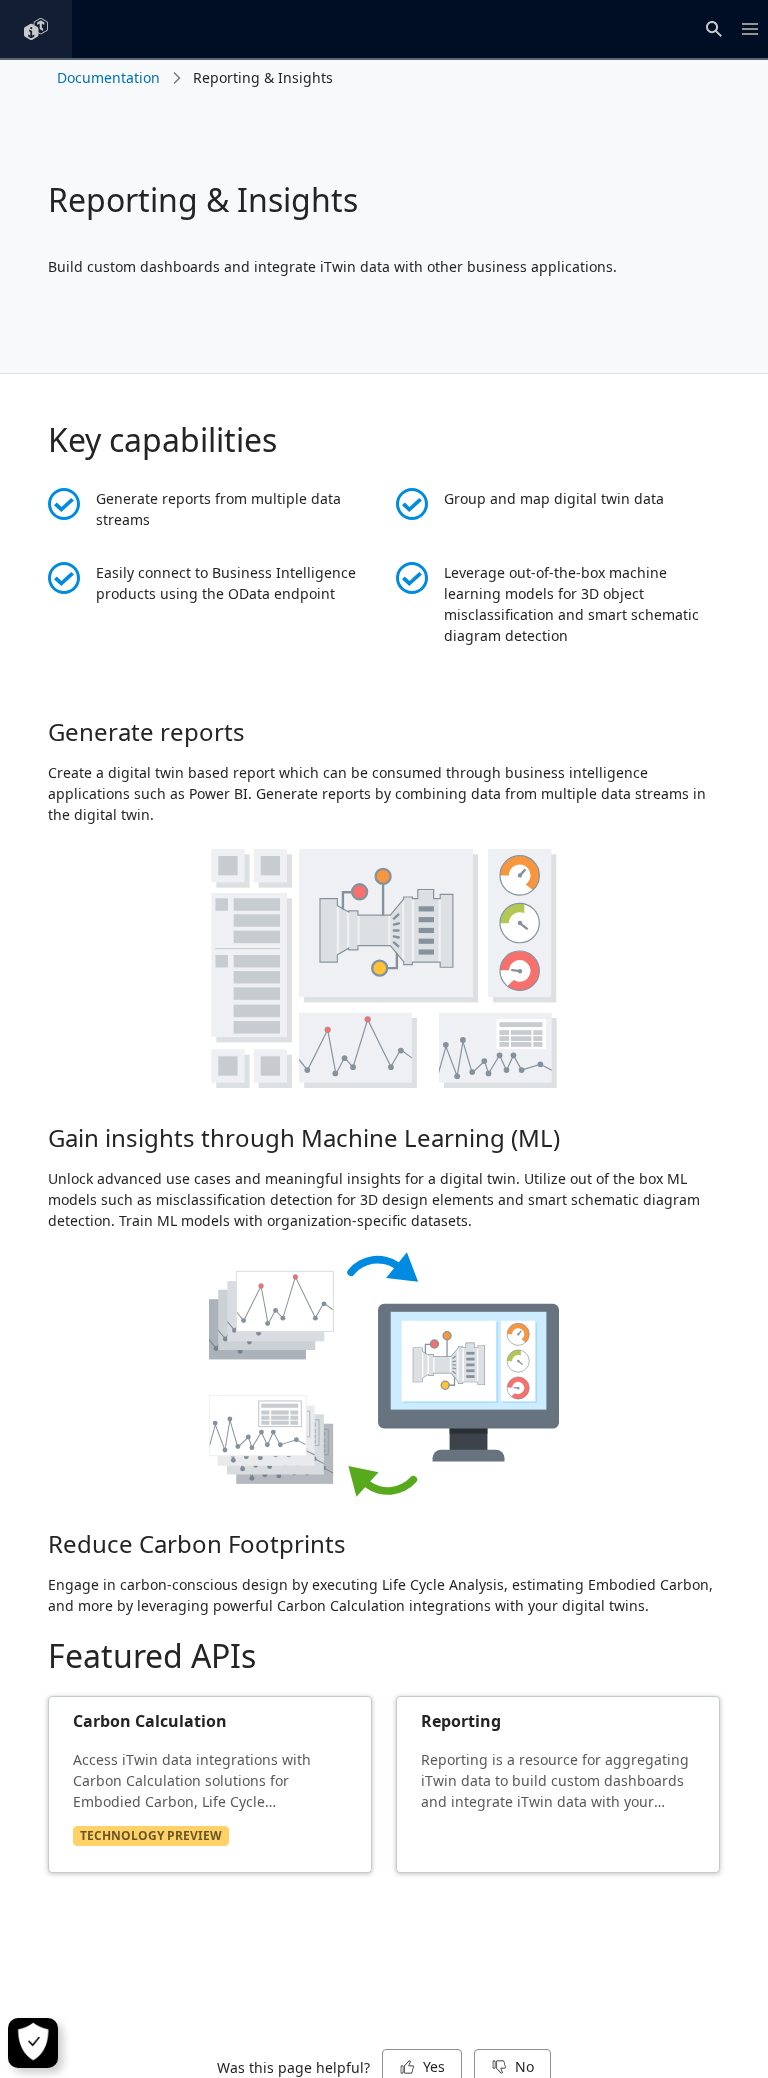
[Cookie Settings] (33, 2043)
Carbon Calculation (150, 1721)
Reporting (461, 1721)
